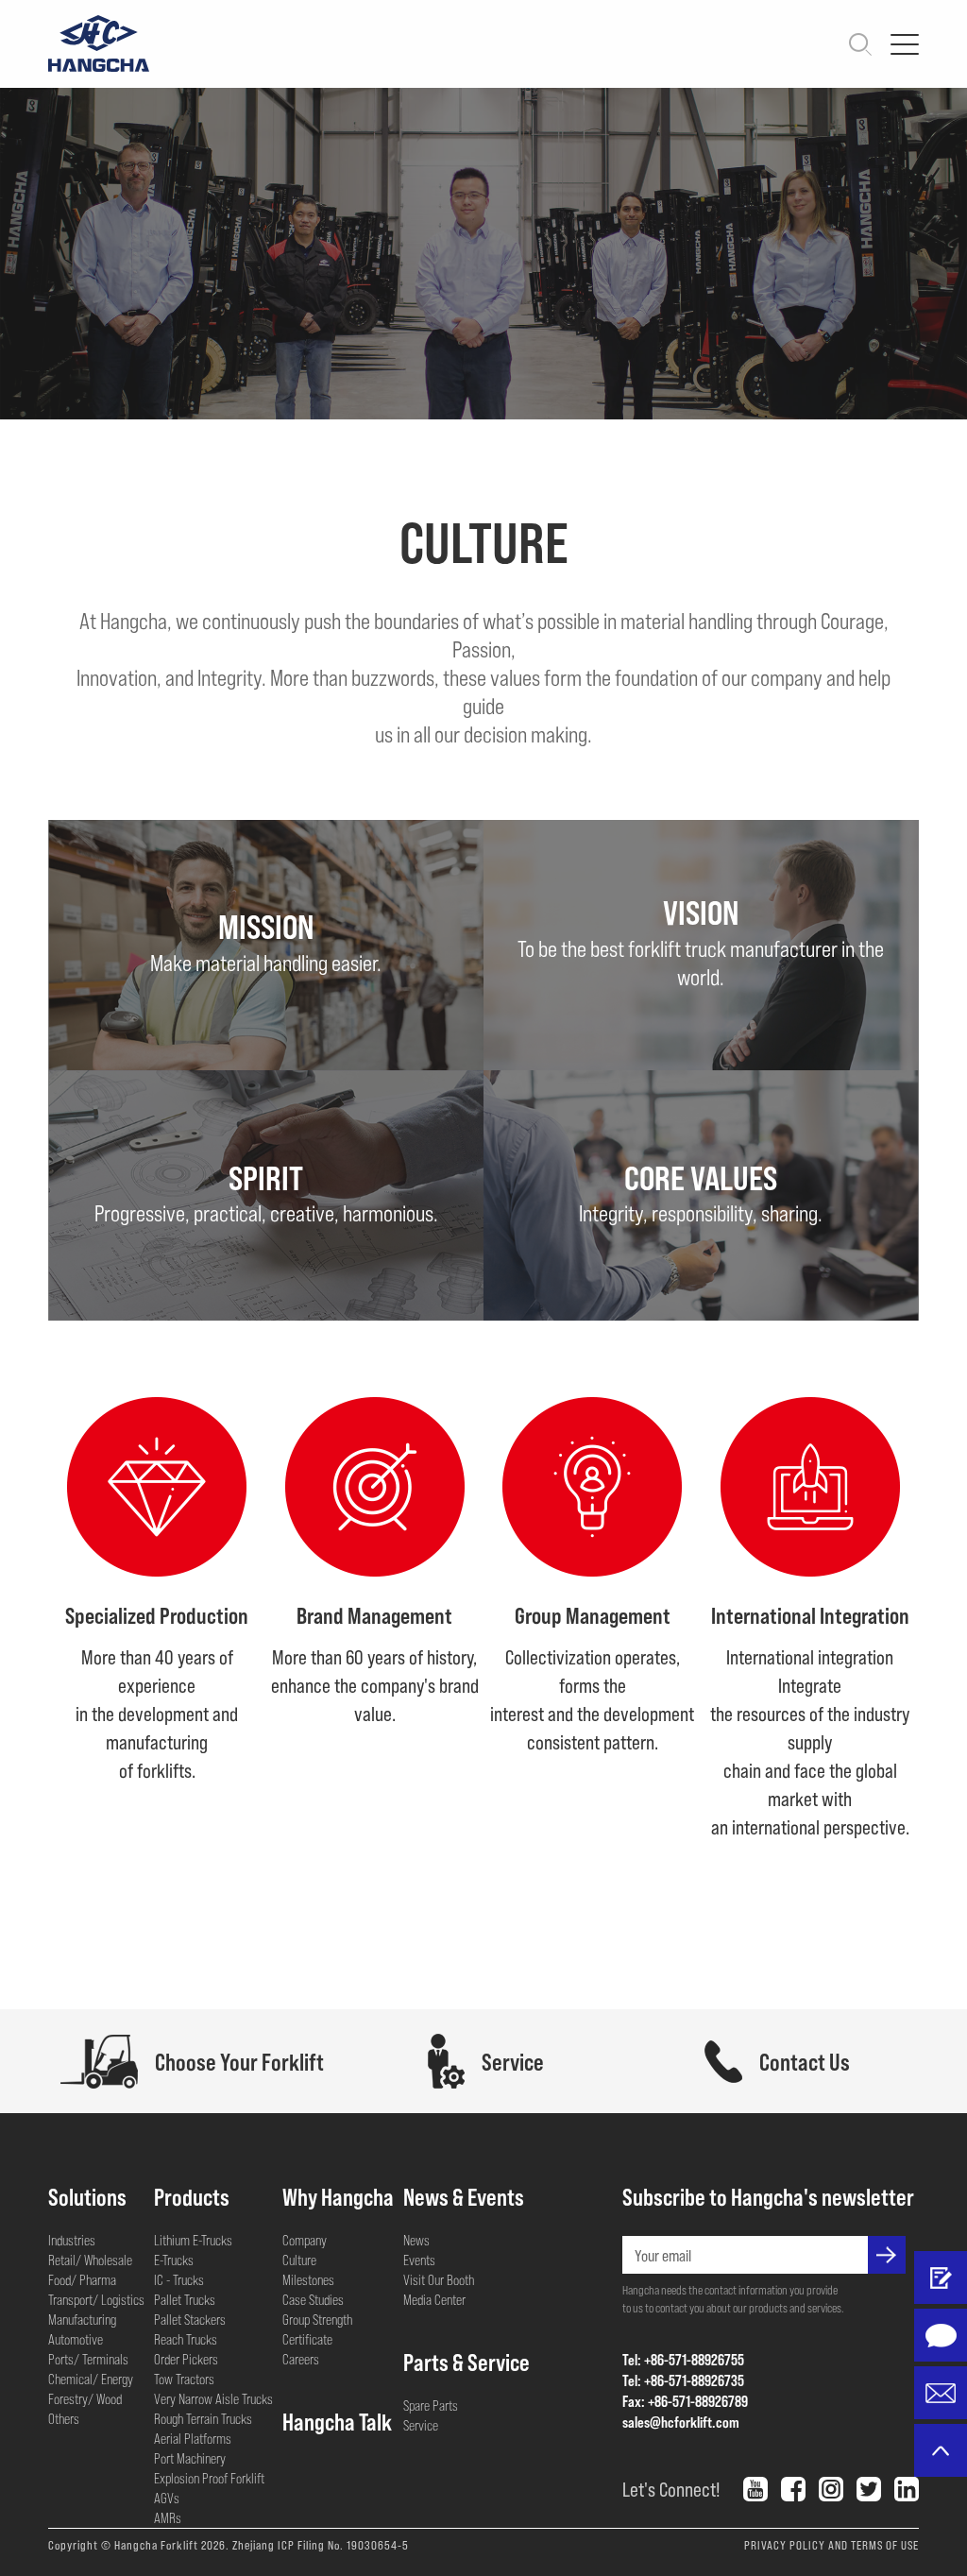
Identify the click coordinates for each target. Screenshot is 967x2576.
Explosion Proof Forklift (209, 2478)
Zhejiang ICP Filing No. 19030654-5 (321, 2545)
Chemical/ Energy (91, 2379)
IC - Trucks (179, 2279)
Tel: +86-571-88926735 (683, 2380)
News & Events (464, 2196)
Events (419, 2260)
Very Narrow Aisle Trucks (213, 2398)
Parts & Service (467, 2362)
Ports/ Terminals (88, 2359)
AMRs (168, 2517)
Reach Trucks (186, 2339)
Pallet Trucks (185, 2299)
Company (305, 2240)
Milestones (308, 2279)
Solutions (87, 2196)
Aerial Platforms (193, 2438)
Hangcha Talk (337, 2421)
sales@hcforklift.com (681, 2422)
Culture (299, 2260)
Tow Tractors (184, 2379)
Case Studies (313, 2299)
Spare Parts (431, 2405)
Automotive (76, 2339)
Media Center (434, 2299)
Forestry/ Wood (85, 2398)
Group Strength (317, 2319)
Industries (72, 2240)
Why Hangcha (338, 2196)
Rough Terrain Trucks (203, 2418)
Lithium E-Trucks (193, 2240)
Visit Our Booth (439, 2279)
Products (192, 2196)
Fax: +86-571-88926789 (685, 2401)
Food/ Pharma (82, 2279)
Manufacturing (82, 2319)
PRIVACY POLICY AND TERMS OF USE (831, 2545)
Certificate (307, 2339)
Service (421, 2425)
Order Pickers (186, 2359)
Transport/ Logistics (96, 2299)
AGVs (167, 2498)
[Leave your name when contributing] (941, 2277)
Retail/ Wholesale (90, 2260)
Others (64, 2418)
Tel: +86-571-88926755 (683, 2359)
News (416, 2240)
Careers (301, 2359)
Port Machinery (190, 2458)
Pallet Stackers (190, 2319)
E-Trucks (174, 2260)
